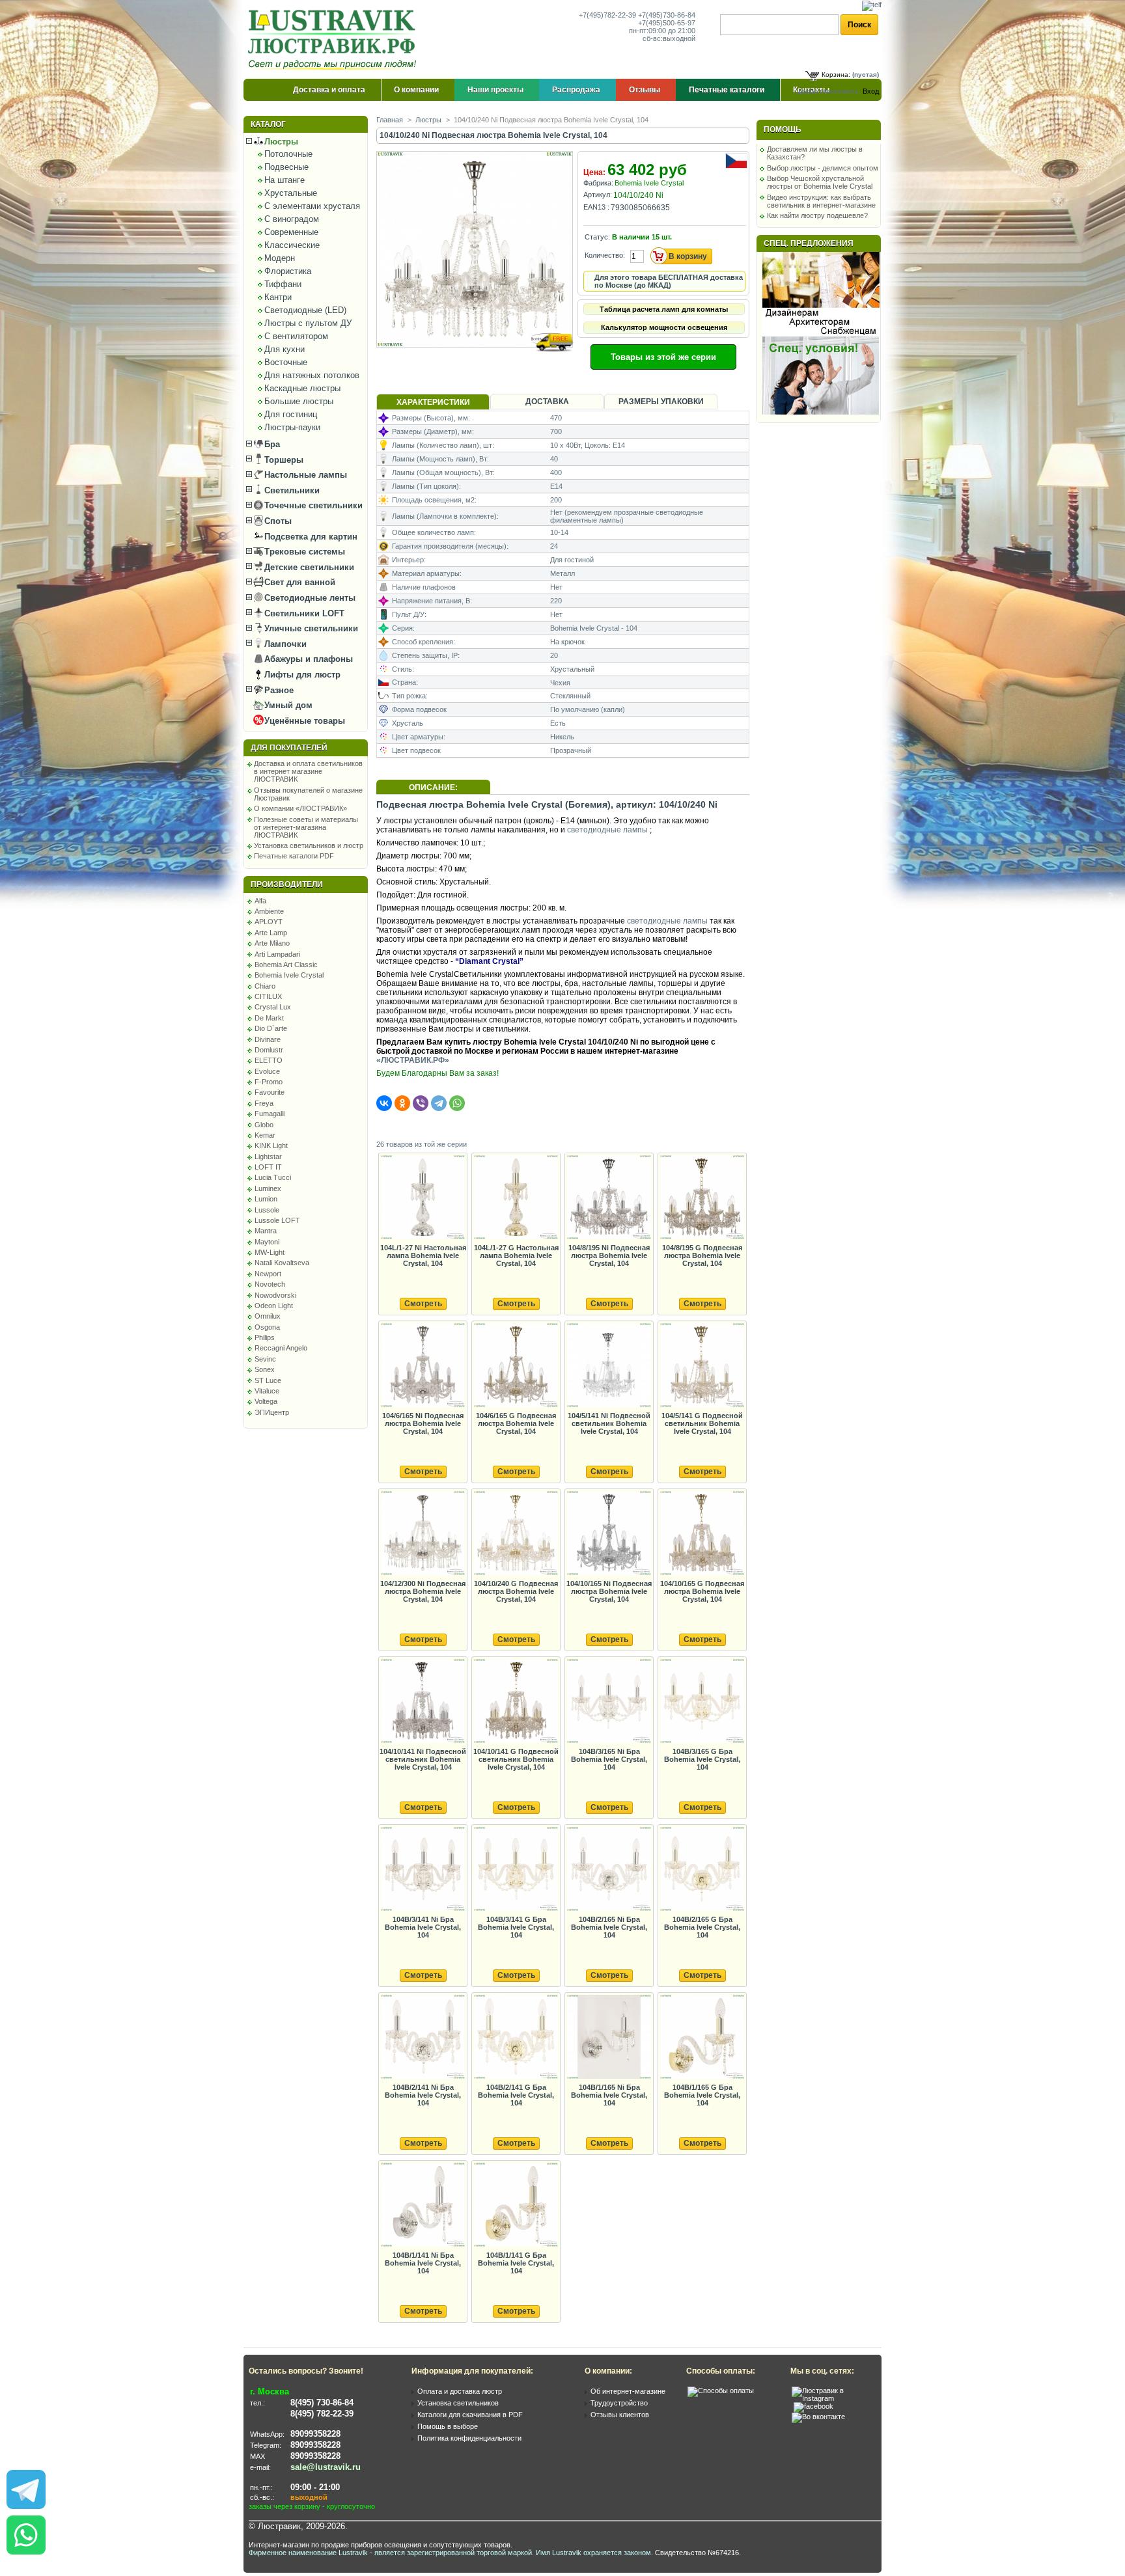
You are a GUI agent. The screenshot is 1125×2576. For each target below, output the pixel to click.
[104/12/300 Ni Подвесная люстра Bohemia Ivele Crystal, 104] (423, 1534)
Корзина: (836, 75)
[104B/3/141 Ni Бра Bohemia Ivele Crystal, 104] (423, 1870)
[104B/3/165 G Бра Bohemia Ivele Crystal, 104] (702, 1702)
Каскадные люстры (302, 388)
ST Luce (268, 1380)
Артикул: (598, 195)
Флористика (288, 271)
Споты (277, 521)
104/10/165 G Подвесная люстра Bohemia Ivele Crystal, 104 (702, 1591)
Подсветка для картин (310, 537)
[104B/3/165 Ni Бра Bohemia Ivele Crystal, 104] (609, 1702)
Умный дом (287, 705)
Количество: (605, 255)
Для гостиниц (291, 414)
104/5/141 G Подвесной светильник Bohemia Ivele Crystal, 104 (702, 1423)
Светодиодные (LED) (305, 310)
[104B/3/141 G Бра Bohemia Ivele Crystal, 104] (516, 1870)
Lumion (266, 1199)
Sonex (265, 1369)
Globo (264, 1125)
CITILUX (268, 996)
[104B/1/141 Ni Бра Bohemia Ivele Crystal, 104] (423, 2205)
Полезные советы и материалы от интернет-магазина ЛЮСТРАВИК (306, 827)
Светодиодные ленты (309, 598)
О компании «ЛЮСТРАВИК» (300, 808)
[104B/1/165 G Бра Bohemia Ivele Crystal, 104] (702, 2037)
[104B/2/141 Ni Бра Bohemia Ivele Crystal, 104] (423, 2037)
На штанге (285, 180)
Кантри (278, 297)
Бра (271, 444)
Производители (287, 884)
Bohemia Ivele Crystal (289, 975)
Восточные (286, 362)
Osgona (267, 1327)
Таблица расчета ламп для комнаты (664, 309)
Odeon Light (274, 1306)
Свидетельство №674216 (697, 2553)
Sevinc (265, 1359)
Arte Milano (272, 943)
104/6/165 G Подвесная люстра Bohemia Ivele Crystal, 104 (516, 1423)
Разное (278, 690)
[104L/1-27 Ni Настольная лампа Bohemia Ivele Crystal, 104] (423, 1198)
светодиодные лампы (607, 830)
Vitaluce (267, 1391)
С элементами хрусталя (312, 206)
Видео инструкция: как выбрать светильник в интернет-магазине (821, 201)
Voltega (266, 1401)
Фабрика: (598, 183)
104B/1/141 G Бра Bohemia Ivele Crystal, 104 (516, 2263)
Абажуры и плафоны (307, 659)
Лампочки (284, 644)
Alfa (260, 901)
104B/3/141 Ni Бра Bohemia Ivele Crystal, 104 (423, 1927)
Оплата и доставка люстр (460, 2391)
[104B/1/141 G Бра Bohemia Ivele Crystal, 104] (516, 2205)
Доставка (547, 402)
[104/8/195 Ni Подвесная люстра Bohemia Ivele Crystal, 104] (609, 1198)
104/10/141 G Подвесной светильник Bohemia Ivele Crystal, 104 (516, 1759)
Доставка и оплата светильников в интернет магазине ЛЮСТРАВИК (308, 771)
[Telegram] (439, 1103)
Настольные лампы (304, 475)
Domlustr (269, 1050)
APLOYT (269, 922)
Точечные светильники (312, 505)
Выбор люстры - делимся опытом (823, 168)
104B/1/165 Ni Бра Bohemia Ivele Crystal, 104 (609, 2095)
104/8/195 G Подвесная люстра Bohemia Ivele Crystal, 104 (702, 1255)
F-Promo (269, 1082)
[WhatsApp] (457, 1103)
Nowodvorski (275, 1295)
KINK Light (271, 1145)
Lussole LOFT (277, 1220)
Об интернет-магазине (628, 2391)
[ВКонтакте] (384, 1103)
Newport (268, 1274)
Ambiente (269, 911)
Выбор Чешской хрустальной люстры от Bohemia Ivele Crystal (820, 182)
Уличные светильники (310, 628)
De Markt (269, 1018)
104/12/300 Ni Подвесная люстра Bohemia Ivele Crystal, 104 (423, 1591)
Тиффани (283, 284)
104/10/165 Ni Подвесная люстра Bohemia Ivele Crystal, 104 (609, 1591)
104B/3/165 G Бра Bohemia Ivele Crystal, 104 (702, 1759)
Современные (291, 232)
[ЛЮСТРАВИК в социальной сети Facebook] (813, 2406)
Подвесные (286, 167)
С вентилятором (296, 336)
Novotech (270, 1284)
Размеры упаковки (661, 402)
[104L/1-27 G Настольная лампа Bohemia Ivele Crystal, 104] (516, 1198)
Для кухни (285, 349)
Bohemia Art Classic (286, 965)
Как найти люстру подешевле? (817, 215)
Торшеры (283, 460)
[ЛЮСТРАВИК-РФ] (335, 40)
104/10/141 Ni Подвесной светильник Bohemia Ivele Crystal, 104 (423, 1759)
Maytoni (267, 1242)
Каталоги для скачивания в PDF (470, 2415)
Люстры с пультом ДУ (308, 323)
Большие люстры (299, 401)
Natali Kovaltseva (282, 1263)
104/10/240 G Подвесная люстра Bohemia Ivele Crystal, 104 (516, 1591)
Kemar (265, 1135)
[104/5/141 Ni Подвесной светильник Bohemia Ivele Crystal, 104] (609, 1366)
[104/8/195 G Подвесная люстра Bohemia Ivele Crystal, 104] (702, 1198)
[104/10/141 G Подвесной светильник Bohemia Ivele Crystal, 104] (516, 1702)
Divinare (268, 1039)
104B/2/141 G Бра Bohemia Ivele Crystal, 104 (516, 2095)
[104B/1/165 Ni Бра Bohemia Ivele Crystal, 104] (609, 2037)
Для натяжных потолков (312, 375)
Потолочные (288, 154)
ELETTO (269, 1060)
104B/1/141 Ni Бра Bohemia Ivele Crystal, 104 (423, 2263)
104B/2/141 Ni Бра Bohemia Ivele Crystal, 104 (423, 2095)
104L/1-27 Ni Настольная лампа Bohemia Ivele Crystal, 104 (423, 1255)
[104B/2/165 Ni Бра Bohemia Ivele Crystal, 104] (609, 1870)
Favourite (270, 1092)
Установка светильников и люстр (309, 845)
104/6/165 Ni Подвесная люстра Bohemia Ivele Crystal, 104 (423, 1423)
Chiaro (265, 986)
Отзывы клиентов (620, 2415)
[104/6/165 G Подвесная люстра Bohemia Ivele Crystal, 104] (516, 1366)
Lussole (267, 1210)
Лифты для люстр (301, 675)
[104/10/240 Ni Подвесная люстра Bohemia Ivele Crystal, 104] (476, 360)
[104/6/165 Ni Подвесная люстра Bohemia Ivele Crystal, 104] (423, 1366)
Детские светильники (308, 567)
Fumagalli (270, 1114)
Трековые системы (303, 552)
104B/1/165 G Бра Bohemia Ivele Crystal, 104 (702, 2095)
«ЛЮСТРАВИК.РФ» (413, 1060)
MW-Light (270, 1252)
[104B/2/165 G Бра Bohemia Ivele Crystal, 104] (702, 1870)
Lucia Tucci (273, 1177)
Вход (871, 91)
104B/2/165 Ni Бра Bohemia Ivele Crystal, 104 (609, 1927)
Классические (292, 245)
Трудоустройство (619, 2403)
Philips (265, 1337)
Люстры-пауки (292, 427)
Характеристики (433, 402)
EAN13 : (596, 207)
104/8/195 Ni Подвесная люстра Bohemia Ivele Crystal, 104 (609, 1255)
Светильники (291, 490)
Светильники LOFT (303, 613)
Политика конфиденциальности (469, 2438)
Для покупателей (289, 748)
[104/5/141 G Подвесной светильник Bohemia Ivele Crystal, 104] (702, 1366)
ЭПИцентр (272, 1412)
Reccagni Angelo (281, 1348)
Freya (264, 1103)
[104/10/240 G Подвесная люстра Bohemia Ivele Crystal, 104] (516, 1534)
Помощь (783, 130)
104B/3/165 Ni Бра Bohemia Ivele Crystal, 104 (609, 1759)
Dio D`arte (271, 1028)
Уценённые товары (303, 721)
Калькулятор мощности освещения (664, 327)
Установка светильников (458, 2403)
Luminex (268, 1188)
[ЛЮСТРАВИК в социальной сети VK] (818, 2417)
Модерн (280, 258)
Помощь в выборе (448, 2426)
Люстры (280, 142)
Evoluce (267, 1071)
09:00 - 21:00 (315, 2487)
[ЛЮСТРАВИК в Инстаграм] (833, 2398)
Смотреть (423, 1304)
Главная (390, 120)
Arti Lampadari (277, 954)
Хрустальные (291, 193)
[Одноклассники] (402, 1103)
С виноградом (292, 219)
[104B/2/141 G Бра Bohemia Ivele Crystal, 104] (516, 2037)
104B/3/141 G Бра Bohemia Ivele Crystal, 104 (516, 1927)
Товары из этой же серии (663, 357)
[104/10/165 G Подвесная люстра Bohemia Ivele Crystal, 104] (702, 1534)
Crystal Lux (273, 1007)
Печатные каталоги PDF (294, 856)
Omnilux (268, 1316)
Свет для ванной (299, 582)
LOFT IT (268, 1167)
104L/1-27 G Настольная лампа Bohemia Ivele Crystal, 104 (516, 1255)
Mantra (266, 1231)
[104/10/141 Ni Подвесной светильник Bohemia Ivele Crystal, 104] (423, 1702)
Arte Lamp (271, 933)
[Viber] (421, 1103)
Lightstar (268, 1157)
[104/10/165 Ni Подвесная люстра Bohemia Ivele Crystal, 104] (609, 1534)
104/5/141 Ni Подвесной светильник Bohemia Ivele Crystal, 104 (609, 1423)
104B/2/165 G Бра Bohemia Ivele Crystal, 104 (702, 1927)
